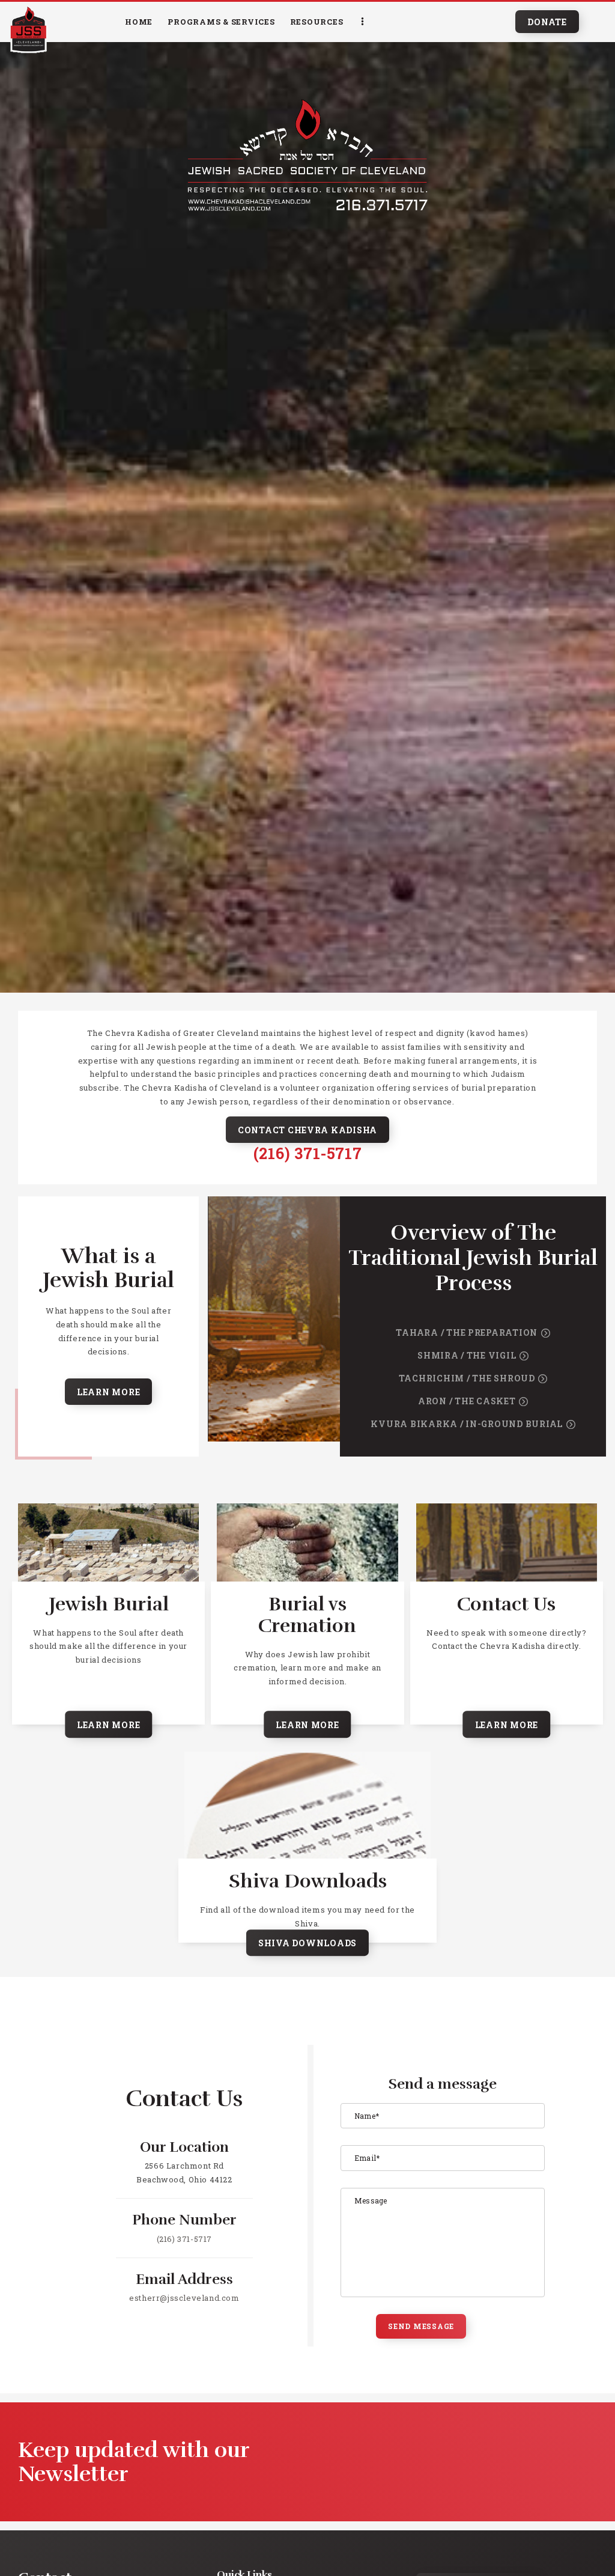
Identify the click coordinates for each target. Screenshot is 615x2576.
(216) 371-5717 (307, 1153)
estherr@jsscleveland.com (184, 2298)
